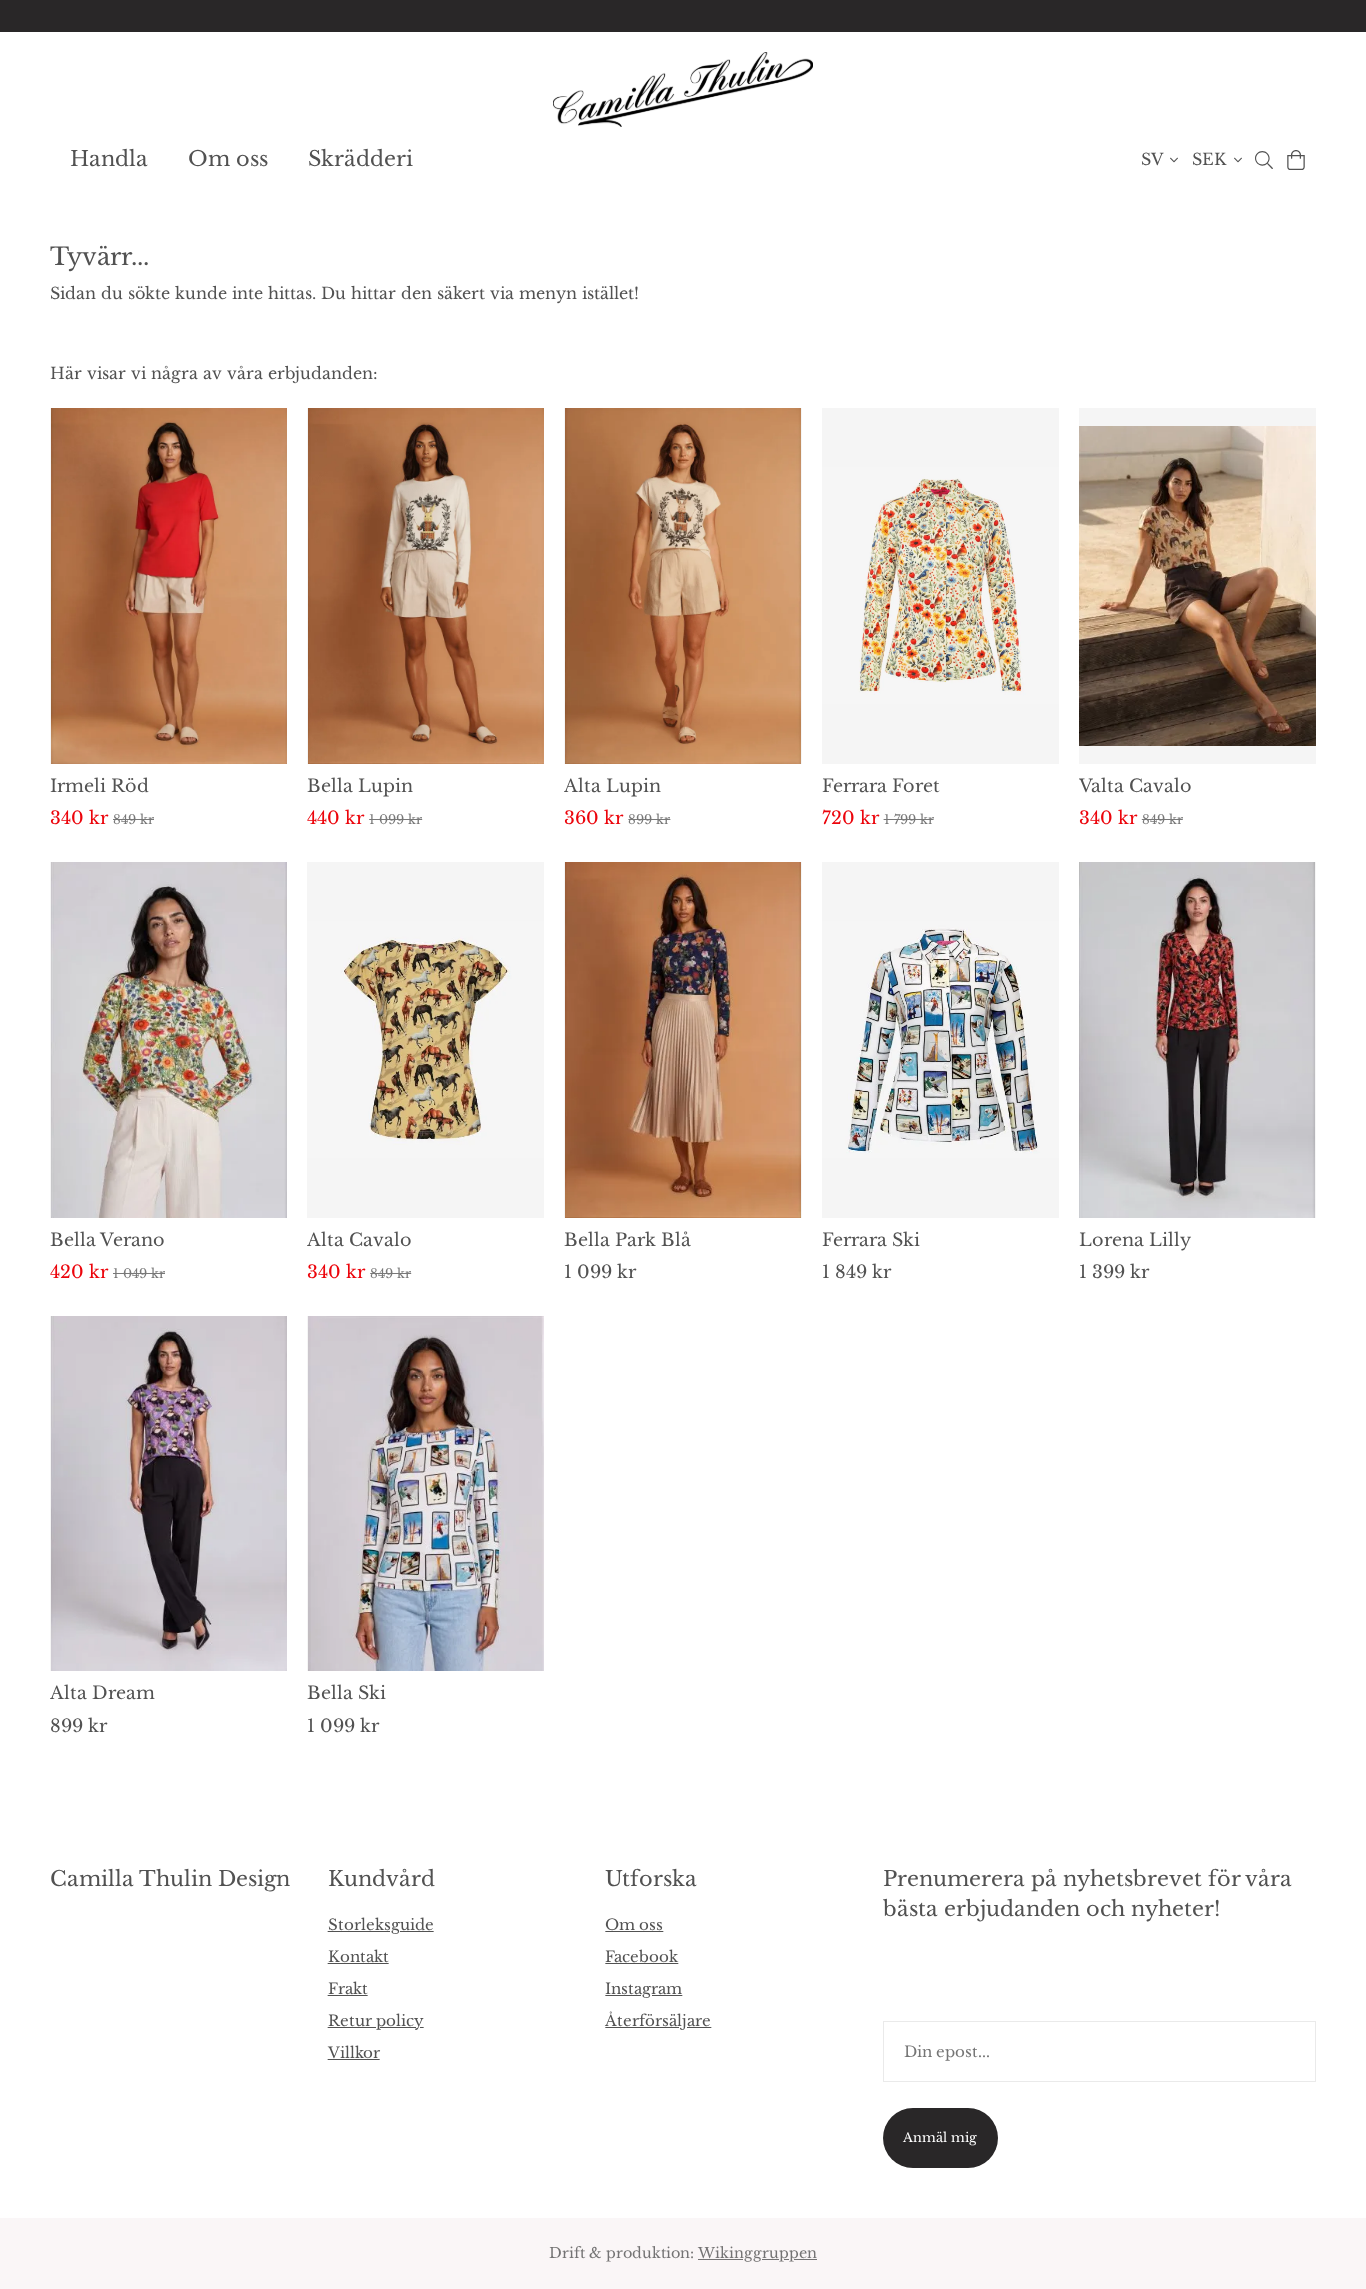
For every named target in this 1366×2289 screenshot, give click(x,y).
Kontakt (358, 1956)
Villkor (354, 2052)
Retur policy (376, 2020)
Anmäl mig (940, 2137)
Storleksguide (381, 1924)
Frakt (348, 1988)
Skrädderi (360, 159)
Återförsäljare (658, 2020)
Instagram (643, 1988)
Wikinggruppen (757, 2253)
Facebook (641, 1956)
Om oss (228, 159)
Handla (109, 159)
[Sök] (1263, 160)
